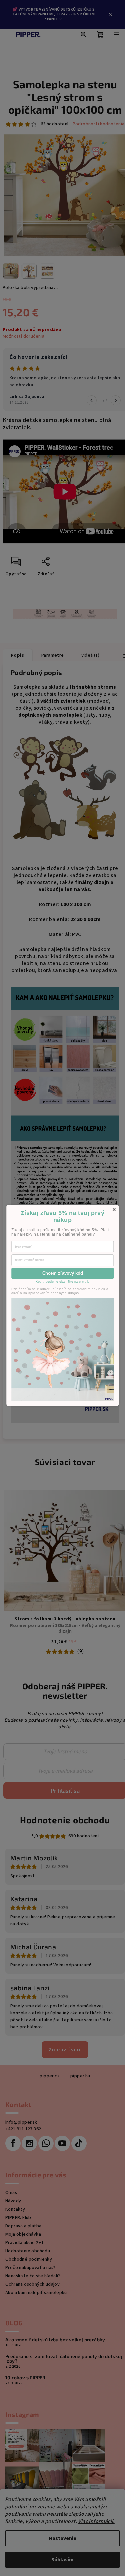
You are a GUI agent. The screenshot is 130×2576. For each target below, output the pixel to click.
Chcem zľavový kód (63, 1273)
